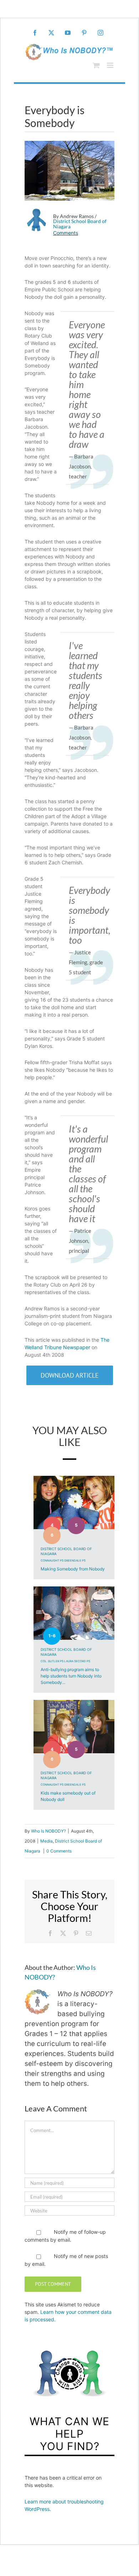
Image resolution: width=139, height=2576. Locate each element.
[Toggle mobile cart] (96, 65)
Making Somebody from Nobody (73, 1569)
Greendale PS (75, 1560)
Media (47, 1841)
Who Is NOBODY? (48, 1831)
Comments (66, 233)
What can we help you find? (69, 2434)
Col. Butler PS (52, 1661)
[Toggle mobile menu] (111, 65)
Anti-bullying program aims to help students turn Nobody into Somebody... (71, 1676)
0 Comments (59, 1851)
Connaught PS (52, 1560)
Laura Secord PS (77, 1661)
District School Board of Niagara (80, 224)
